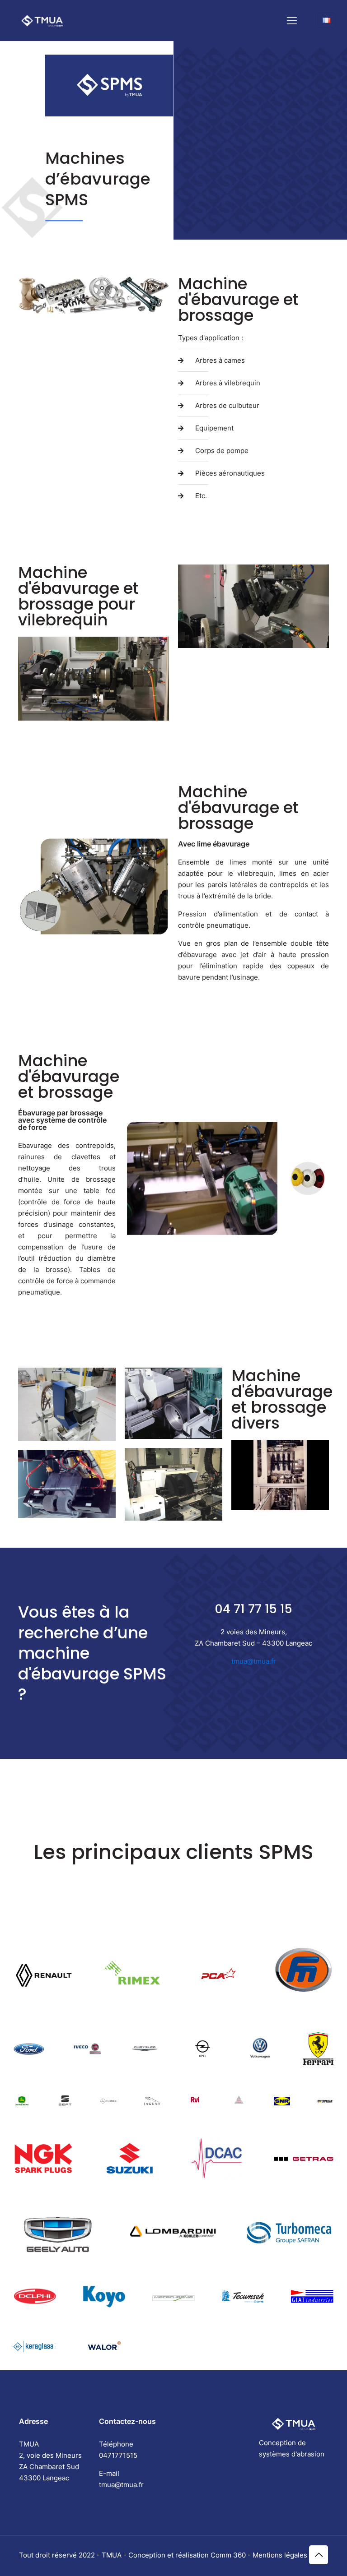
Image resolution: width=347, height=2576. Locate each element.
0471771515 (118, 2455)
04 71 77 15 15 (253, 1609)
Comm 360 (228, 2555)
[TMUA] (42, 20)
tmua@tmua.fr (254, 1661)
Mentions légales (280, 2555)
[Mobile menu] (292, 20)
